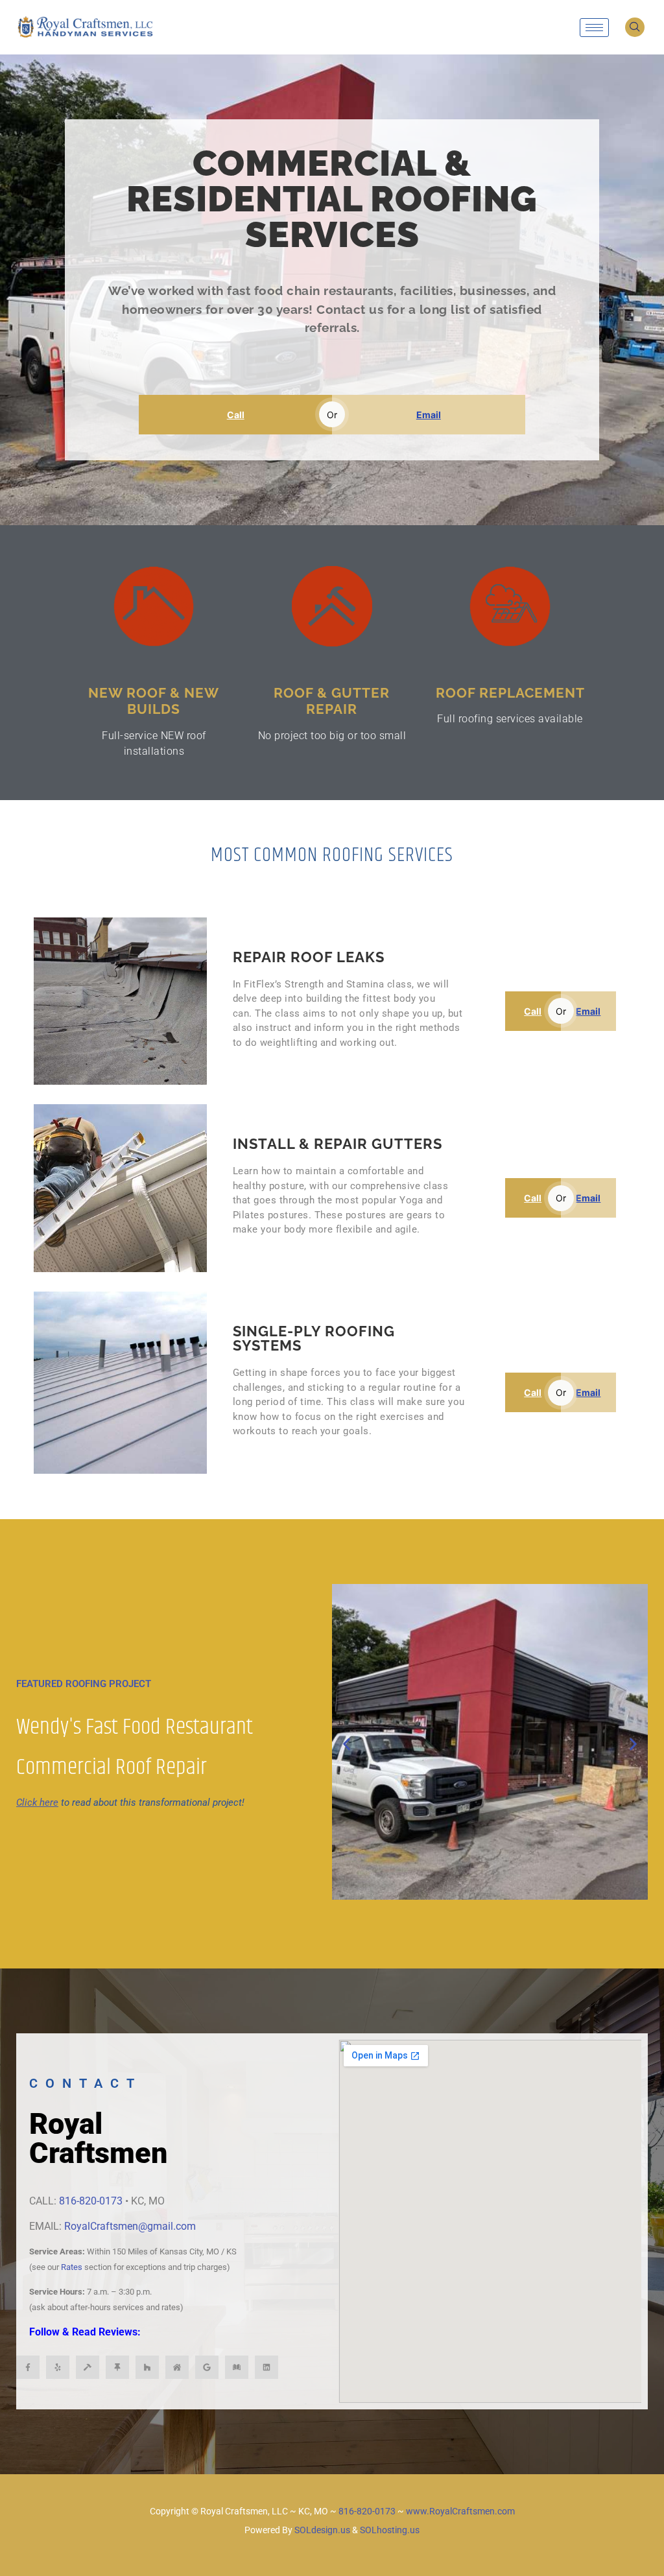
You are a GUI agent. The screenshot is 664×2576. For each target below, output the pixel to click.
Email (429, 415)
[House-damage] (177, 2367)
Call (236, 415)
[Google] (207, 2367)
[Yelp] (58, 2367)
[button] (635, 27)
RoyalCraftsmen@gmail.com (130, 2226)
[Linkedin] (267, 2367)
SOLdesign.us (322, 2530)
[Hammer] (88, 2367)
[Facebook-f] (28, 2367)
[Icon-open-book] (237, 2367)
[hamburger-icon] (594, 28)
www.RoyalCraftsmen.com (460, 2511)
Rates (72, 2267)
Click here (37, 1802)
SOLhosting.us (390, 2530)
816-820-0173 (91, 2201)
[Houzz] (147, 2367)
